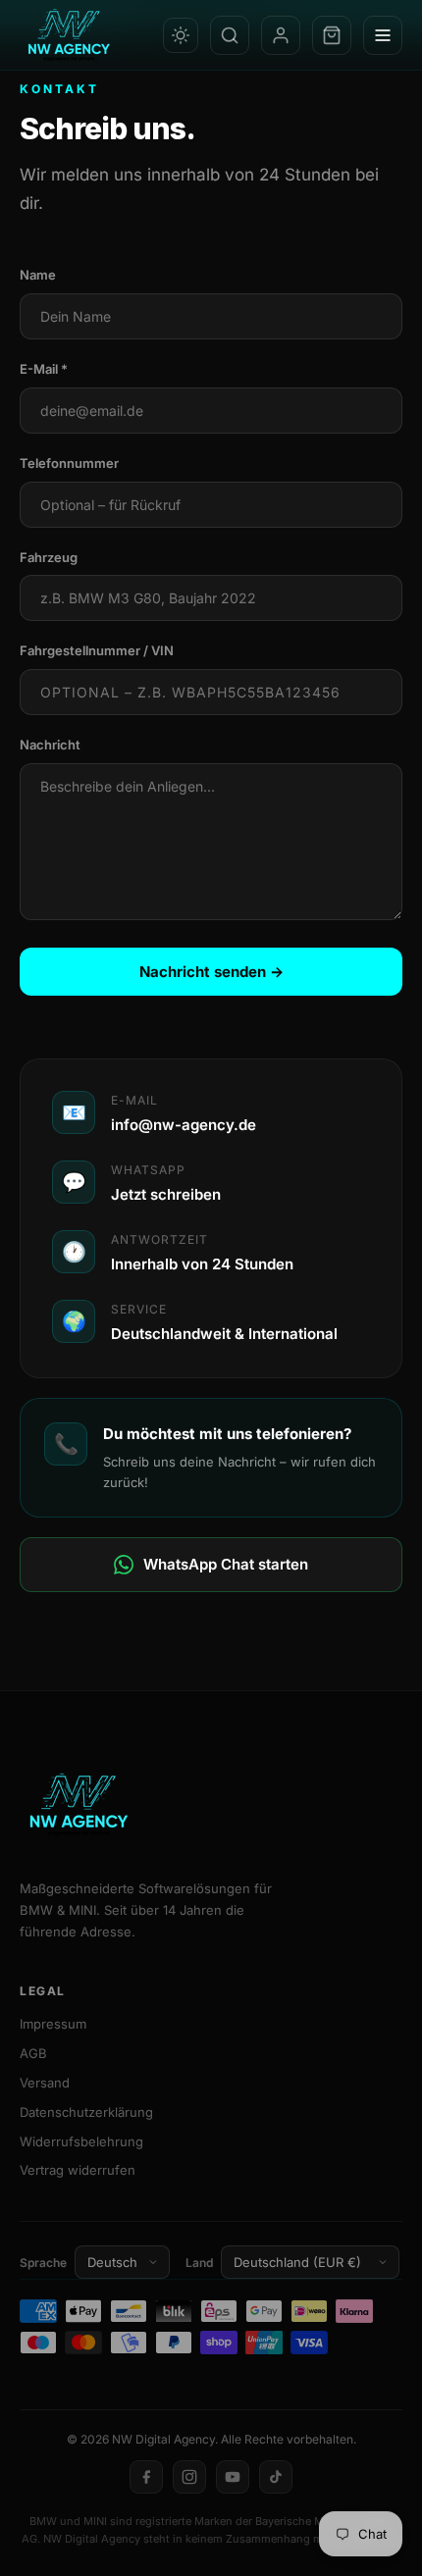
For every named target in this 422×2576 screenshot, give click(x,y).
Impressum (53, 2024)
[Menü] (383, 35)
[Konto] (281, 35)
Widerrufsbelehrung (81, 2141)
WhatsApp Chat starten (226, 1564)
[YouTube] (233, 2477)
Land (199, 2263)
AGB (33, 2053)
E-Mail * (44, 369)
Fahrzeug (49, 557)
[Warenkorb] (332, 35)
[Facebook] (146, 2477)
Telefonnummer (69, 463)
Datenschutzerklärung (86, 2112)
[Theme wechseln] (181, 35)
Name (38, 275)
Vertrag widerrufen (78, 2170)
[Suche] (230, 35)
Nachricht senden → (211, 972)
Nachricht (50, 745)
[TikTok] (276, 2477)
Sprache (43, 2263)
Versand (45, 2083)
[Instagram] (189, 2477)
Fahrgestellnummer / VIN (97, 650)
